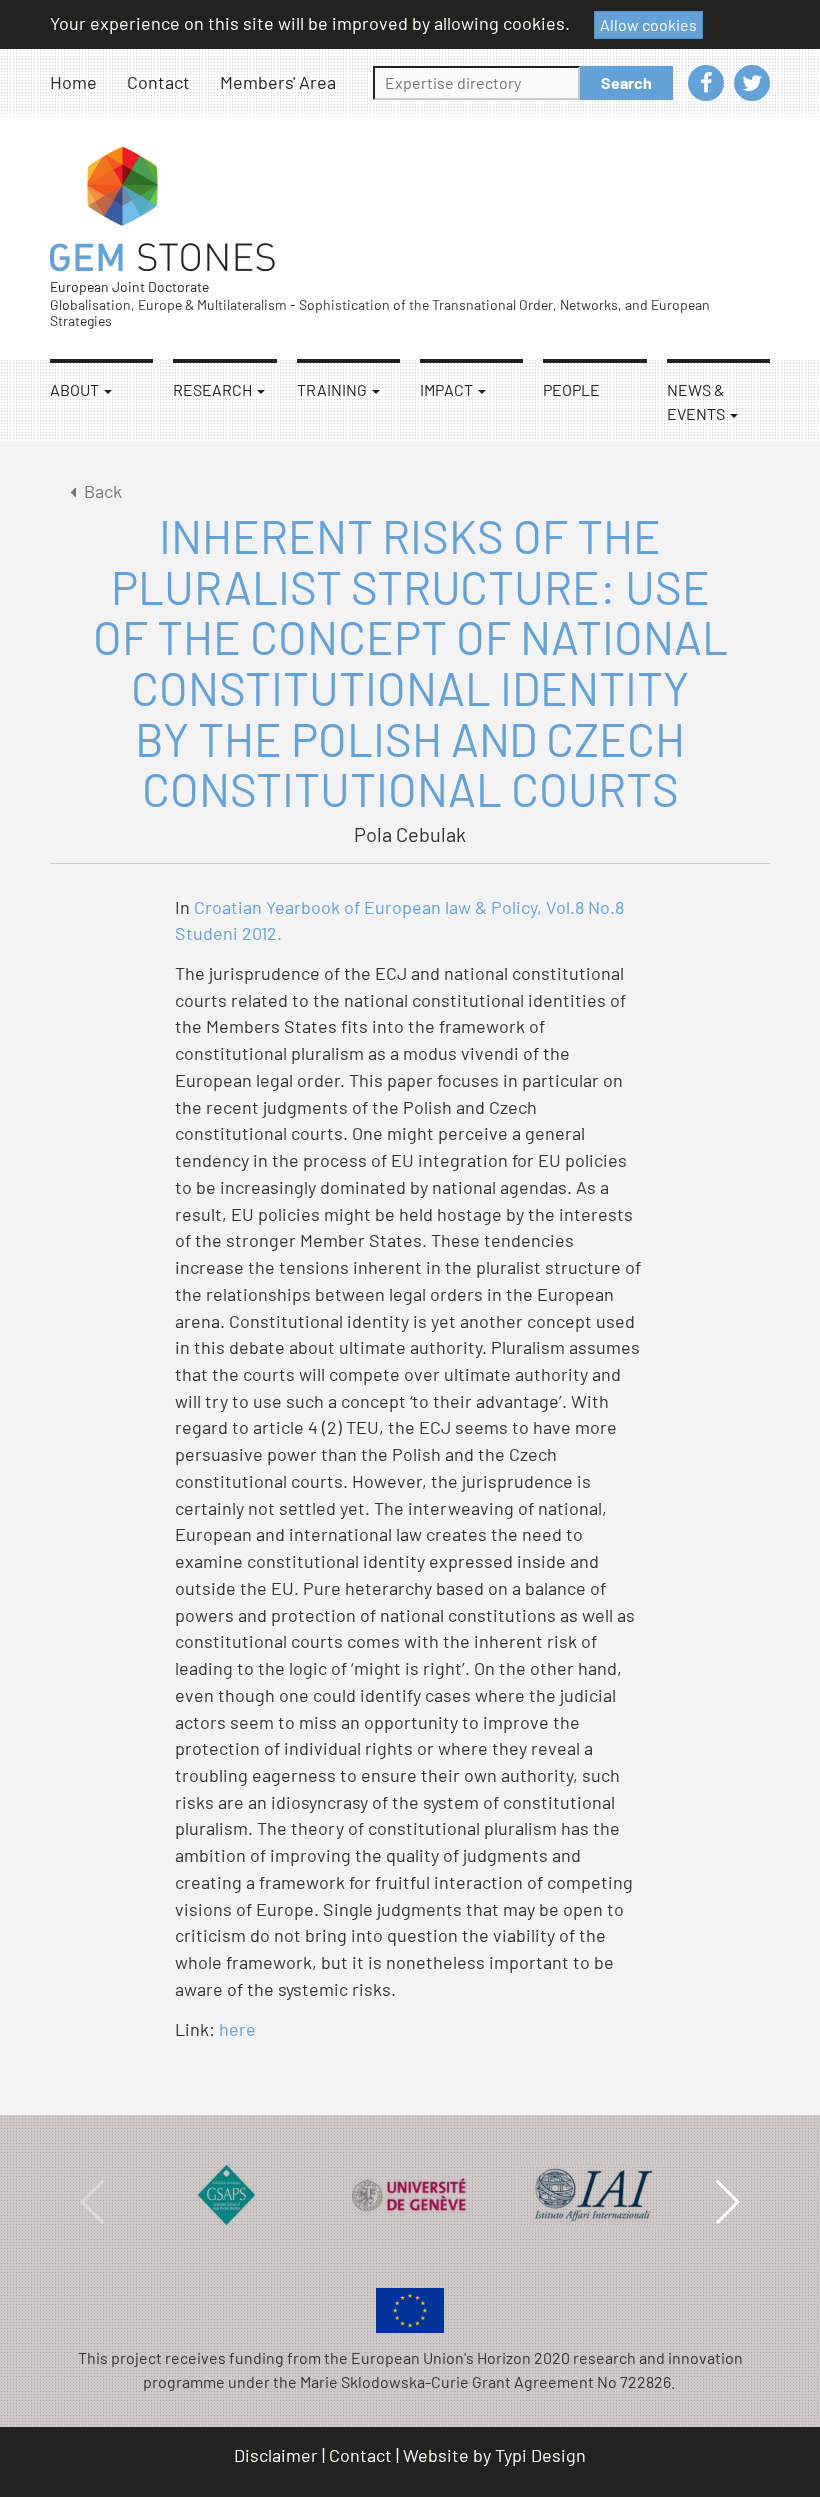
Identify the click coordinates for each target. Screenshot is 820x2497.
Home (73, 82)
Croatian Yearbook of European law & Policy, (368, 907)
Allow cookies (648, 24)
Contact (158, 82)
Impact (448, 389)
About (76, 389)
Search (626, 82)
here (237, 2029)
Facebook (706, 83)
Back (103, 491)
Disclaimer (276, 2455)
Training (333, 389)
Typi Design (540, 2455)
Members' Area (278, 82)
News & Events (697, 401)
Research (214, 389)
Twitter (752, 83)
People (571, 389)
